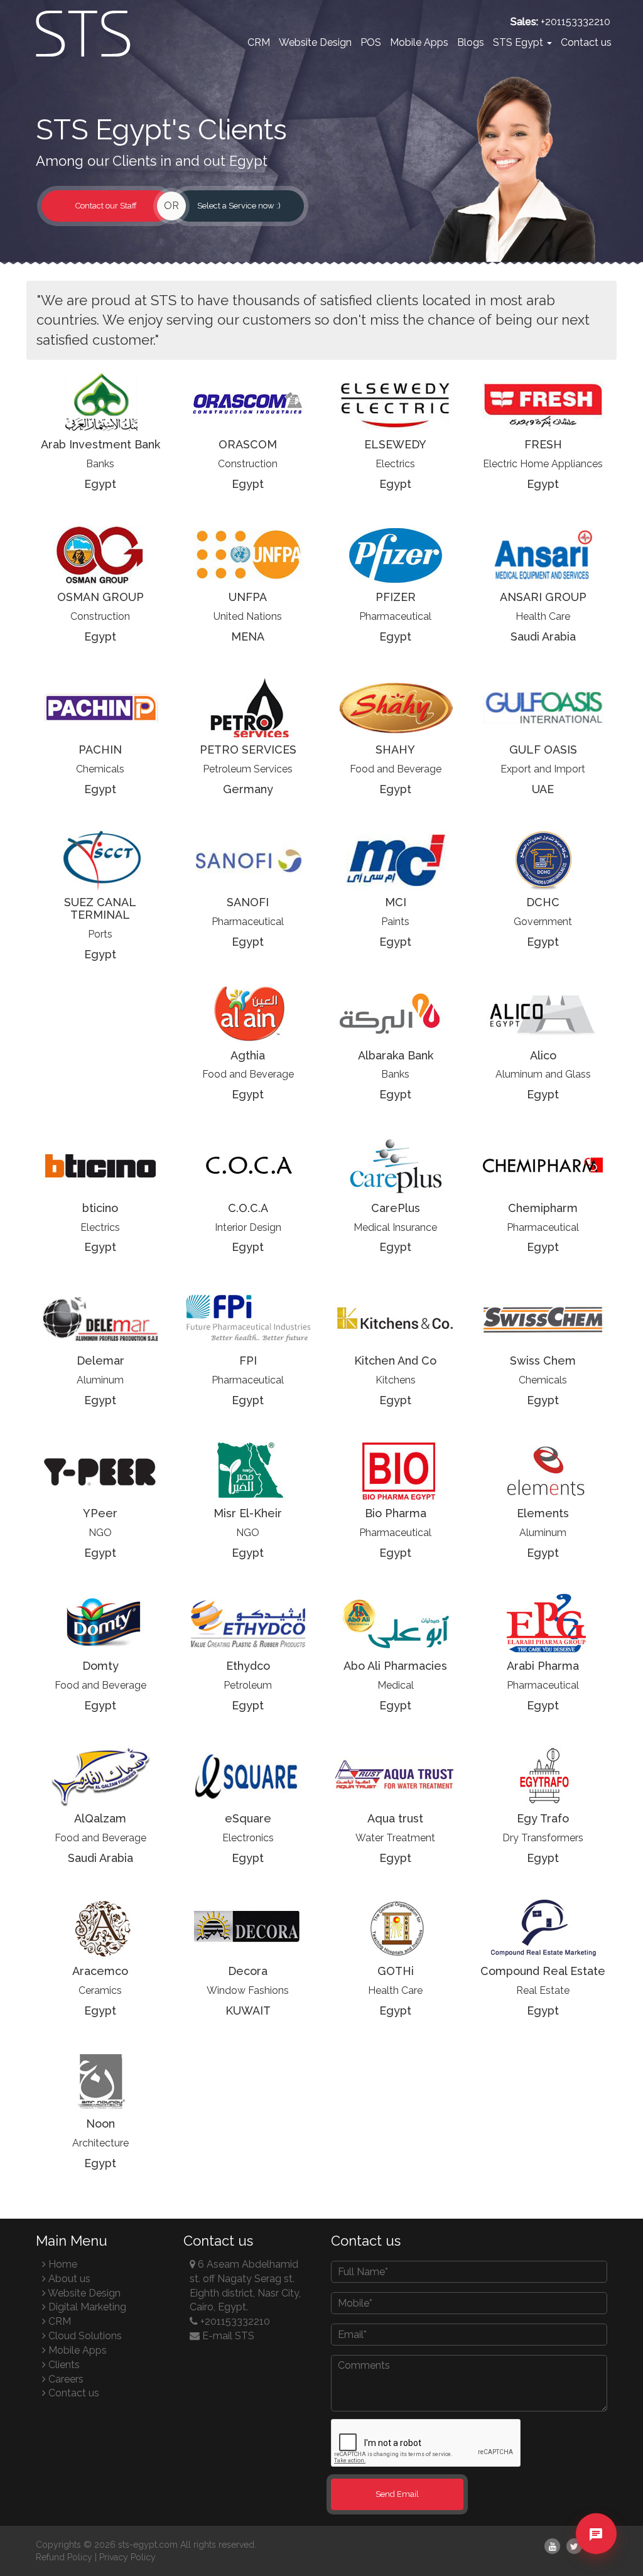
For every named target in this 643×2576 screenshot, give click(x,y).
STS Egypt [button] (519, 42)
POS (371, 42)
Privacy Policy (127, 2557)
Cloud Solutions (84, 2336)
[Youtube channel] (552, 2546)
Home (62, 2264)
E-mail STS (227, 2336)
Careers (65, 2379)
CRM (259, 42)
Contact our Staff (106, 206)
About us (68, 2279)
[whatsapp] (596, 2555)
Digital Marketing (86, 2307)
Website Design (315, 42)
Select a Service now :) (239, 206)
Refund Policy (64, 2557)
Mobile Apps (419, 42)
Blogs (471, 42)
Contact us (586, 42)
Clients (63, 2365)
